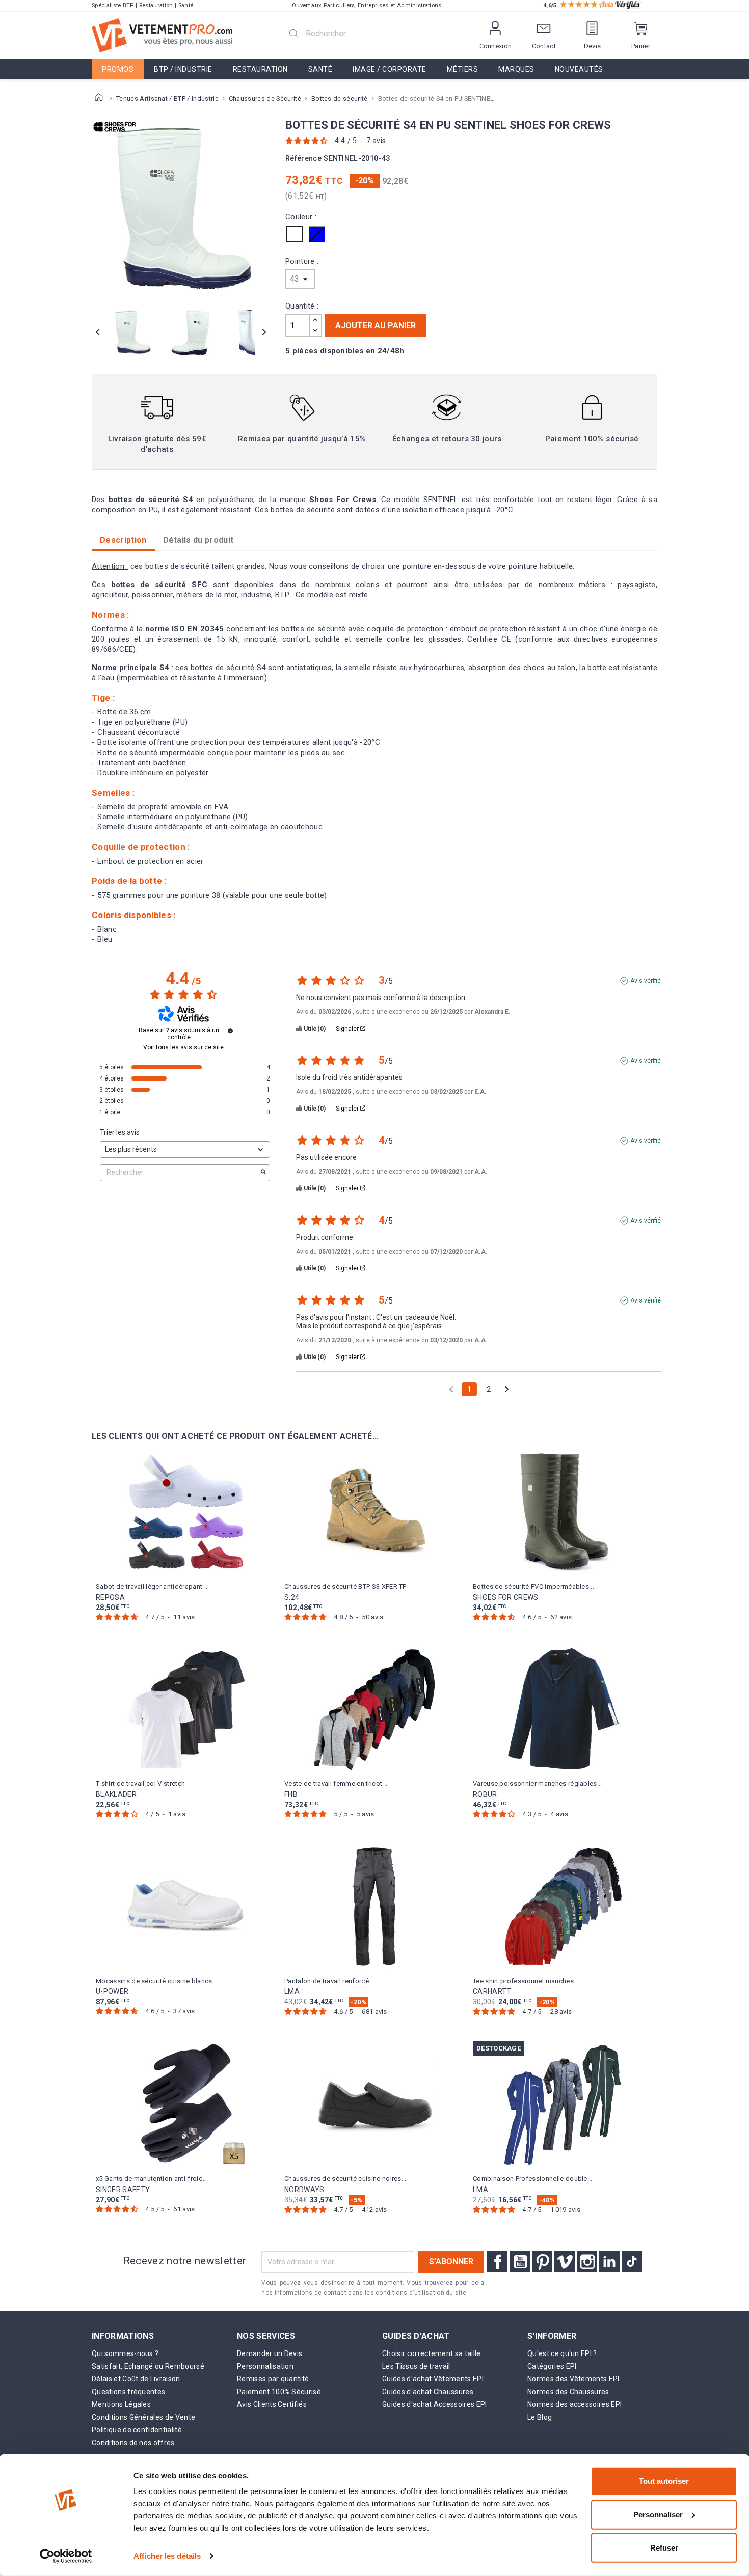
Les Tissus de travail (416, 2366)
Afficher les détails (167, 2556)
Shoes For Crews (506, 1597)
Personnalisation (265, 2366)
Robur (485, 1794)
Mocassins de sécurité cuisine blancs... (156, 1981)
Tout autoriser (664, 2481)
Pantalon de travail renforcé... (329, 1981)
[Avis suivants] (507, 1390)
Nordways (304, 2190)
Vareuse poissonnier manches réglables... (538, 1783)
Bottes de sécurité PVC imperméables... (533, 1586)
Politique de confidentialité (137, 2430)
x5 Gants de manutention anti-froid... (152, 2179)
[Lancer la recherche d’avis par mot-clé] (263, 1173)
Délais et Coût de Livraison (136, 2379)
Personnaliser (658, 2514)
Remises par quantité (273, 2379)
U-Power (112, 1991)
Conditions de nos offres (133, 2443)
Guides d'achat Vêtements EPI (433, 2379)
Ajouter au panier (376, 326)
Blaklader (116, 1794)
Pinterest (542, 2261)
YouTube (520, 2261)
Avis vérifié (646, 981)
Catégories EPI (552, 2366)
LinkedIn (609, 2261)
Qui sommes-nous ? (125, 2353)
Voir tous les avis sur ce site (183, 1047)
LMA (292, 1991)
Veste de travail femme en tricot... (336, 1783)
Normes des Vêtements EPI (573, 2379)
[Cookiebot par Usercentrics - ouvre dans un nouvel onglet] (66, 2556)
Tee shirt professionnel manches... (526, 1981)
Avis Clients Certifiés (272, 2404)
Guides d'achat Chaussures (428, 2392)
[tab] (198, 540)
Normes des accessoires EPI (574, 2404)
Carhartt (492, 1991)
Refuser (664, 2548)
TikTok (632, 2261)
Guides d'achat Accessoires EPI (435, 2404)
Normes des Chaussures (568, 2392)
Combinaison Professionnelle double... (533, 2179)
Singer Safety (123, 2190)
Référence (303, 159)
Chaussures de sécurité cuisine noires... (345, 2179)
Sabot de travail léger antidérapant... (152, 1586)
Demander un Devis (270, 2353)
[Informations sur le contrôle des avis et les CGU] (230, 1031)
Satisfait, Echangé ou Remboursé (148, 2366)
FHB (291, 1794)
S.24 (292, 1597)
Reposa (110, 1597)
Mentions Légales (121, 2404)
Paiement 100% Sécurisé (279, 2392)
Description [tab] (123, 540)
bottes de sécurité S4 (228, 668)
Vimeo (565, 2261)
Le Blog (540, 2417)
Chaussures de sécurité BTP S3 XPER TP (345, 1586)
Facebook (497, 2261)
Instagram (587, 2261)
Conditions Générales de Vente (143, 2417)
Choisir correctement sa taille (432, 2353)
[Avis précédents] (451, 1388)
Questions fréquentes (128, 2392)
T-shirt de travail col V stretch (140, 1783)
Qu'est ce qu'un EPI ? (562, 2353)
